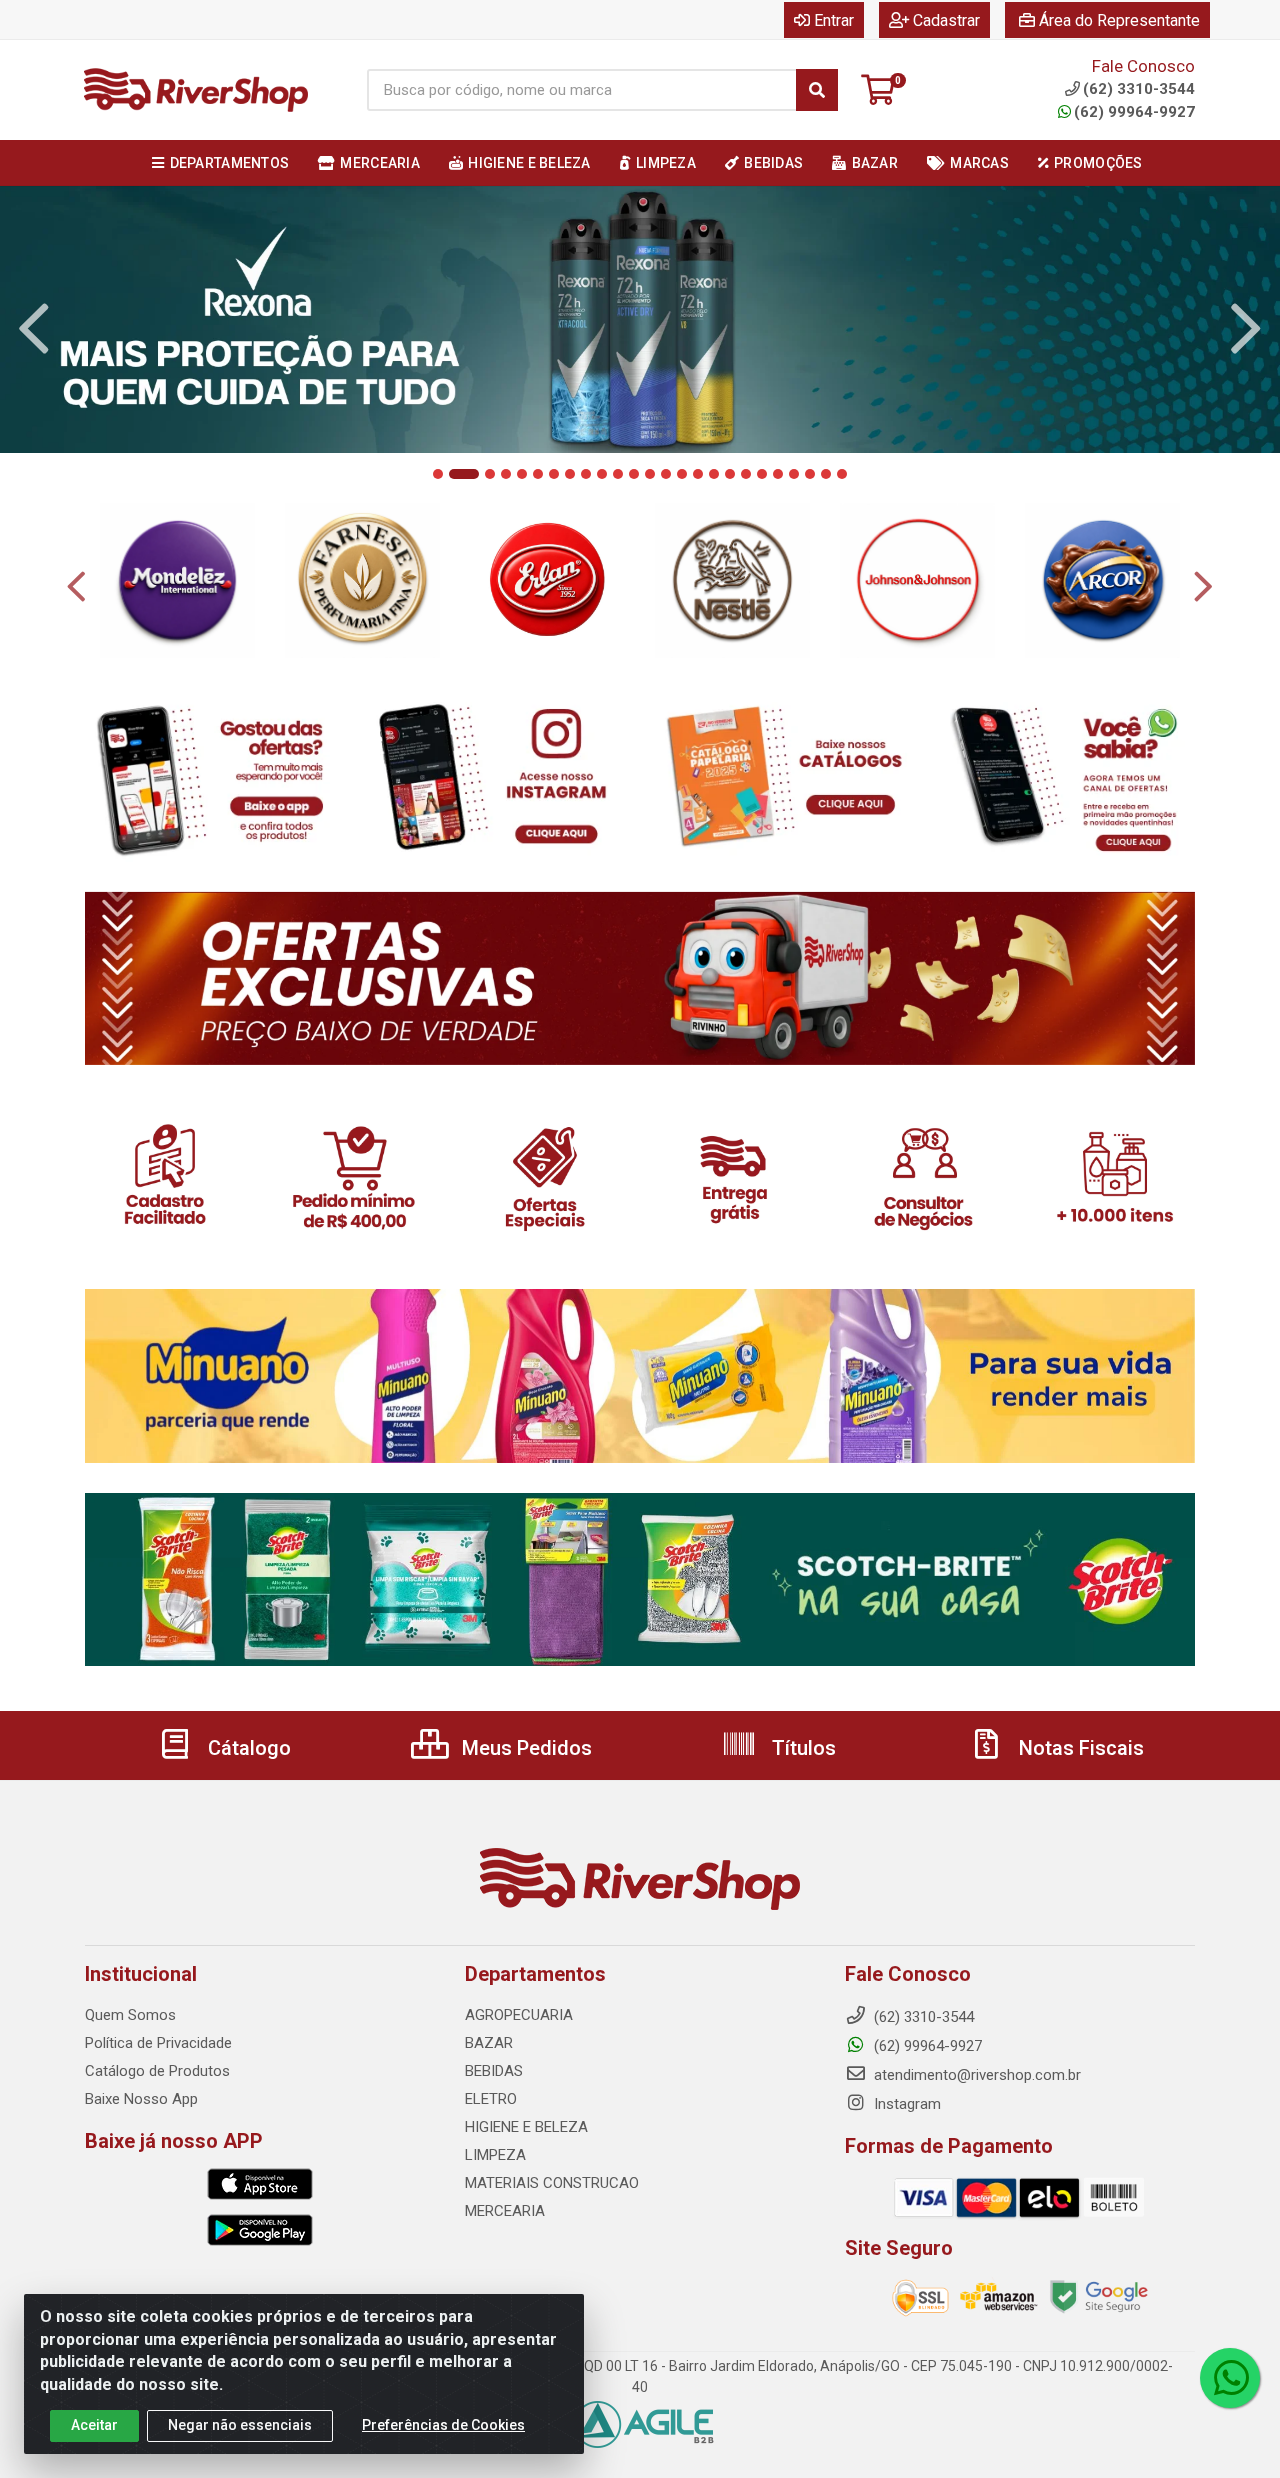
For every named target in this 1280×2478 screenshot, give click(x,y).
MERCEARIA (505, 2211)
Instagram (905, 2104)
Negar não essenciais (240, 2425)
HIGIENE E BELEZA (526, 2127)
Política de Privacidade (158, 2043)
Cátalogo (247, 1748)
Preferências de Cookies (443, 2425)
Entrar (834, 20)
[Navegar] (34, 329)
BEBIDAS (494, 2071)
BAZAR (489, 2043)
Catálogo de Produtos (157, 2071)
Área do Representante (1119, 20)
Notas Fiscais (1079, 1748)
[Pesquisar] (817, 90)
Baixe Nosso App (141, 2099)
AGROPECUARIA (519, 2015)
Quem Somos (130, 2015)
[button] (438, 474)
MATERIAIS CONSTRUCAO (552, 2183)
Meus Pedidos (524, 1748)
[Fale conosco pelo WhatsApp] (1230, 2378)
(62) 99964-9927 (1134, 112)
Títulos (801, 1748)
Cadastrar (946, 20)
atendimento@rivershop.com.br (975, 2075)
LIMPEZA (495, 2155)
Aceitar (94, 2425)
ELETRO (491, 2099)
